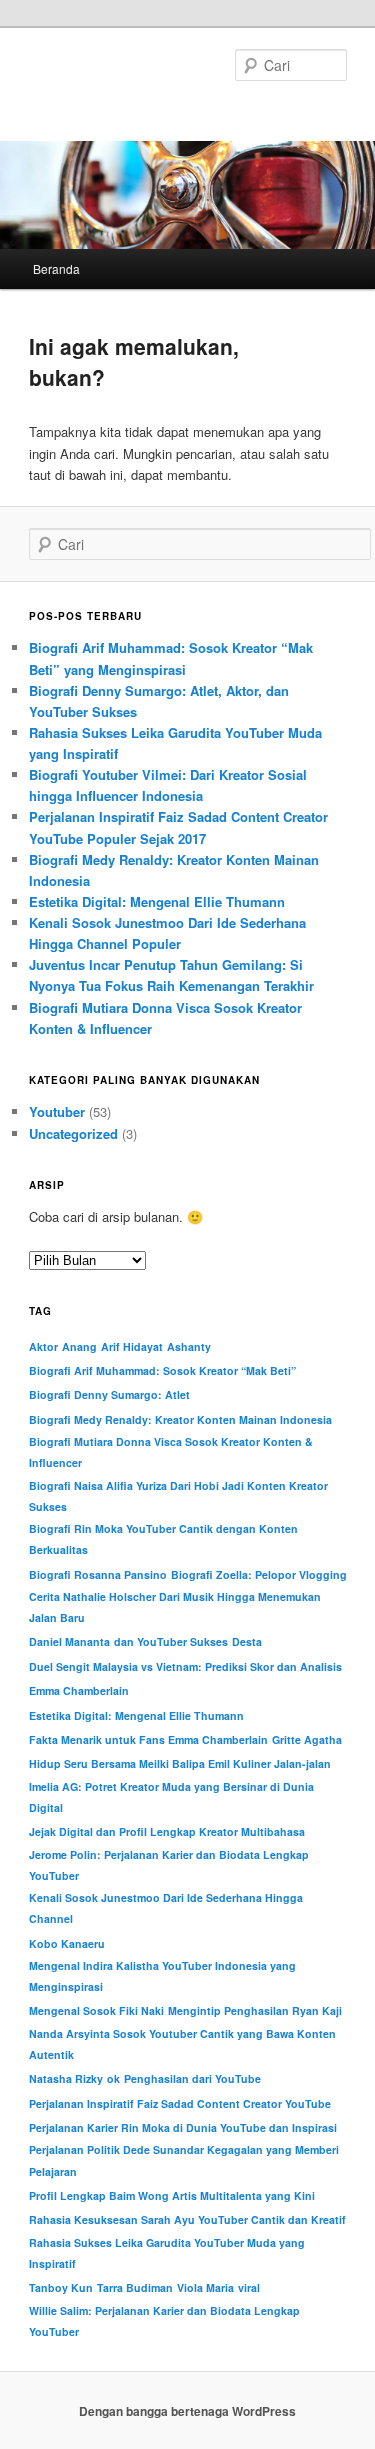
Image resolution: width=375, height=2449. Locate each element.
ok (113, 2078)
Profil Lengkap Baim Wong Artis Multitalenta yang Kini (172, 2195)
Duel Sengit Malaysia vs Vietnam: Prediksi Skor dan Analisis (185, 1666)
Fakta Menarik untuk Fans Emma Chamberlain (148, 1739)
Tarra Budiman (135, 2287)
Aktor (43, 1346)
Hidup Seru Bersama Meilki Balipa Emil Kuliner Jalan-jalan (180, 1763)
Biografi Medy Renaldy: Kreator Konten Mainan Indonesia (180, 1419)
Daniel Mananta (69, 1641)
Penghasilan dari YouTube (192, 2078)
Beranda (56, 268)
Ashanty (189, 1346)
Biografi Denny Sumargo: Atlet (109, 1394)
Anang (79, 1346)
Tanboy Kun (61, 2287)
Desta (247, 1641)
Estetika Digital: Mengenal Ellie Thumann (157, 901)
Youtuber (57, 1111)
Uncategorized (73, 1133)
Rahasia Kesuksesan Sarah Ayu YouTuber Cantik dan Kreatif (187, 2219)
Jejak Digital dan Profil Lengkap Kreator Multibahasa (167, 1831)
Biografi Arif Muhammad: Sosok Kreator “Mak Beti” (162, 1370)
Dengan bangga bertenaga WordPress (187, 2411)
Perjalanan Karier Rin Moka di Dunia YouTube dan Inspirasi (183, 2127)
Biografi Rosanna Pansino (98, 1574)
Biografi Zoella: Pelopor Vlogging (259, 1574)
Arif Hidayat (132, 1346)
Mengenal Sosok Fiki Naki (96, 2010)
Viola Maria (205, 2287)
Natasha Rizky (66, 2078)
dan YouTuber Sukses (171, 1641)
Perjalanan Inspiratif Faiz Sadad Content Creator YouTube (180, 2103)
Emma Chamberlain (79, 1690)
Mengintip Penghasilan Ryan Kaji (255, 2010)
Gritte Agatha (307, 1739)
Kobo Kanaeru (67, 1943)
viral (249, 2287)
